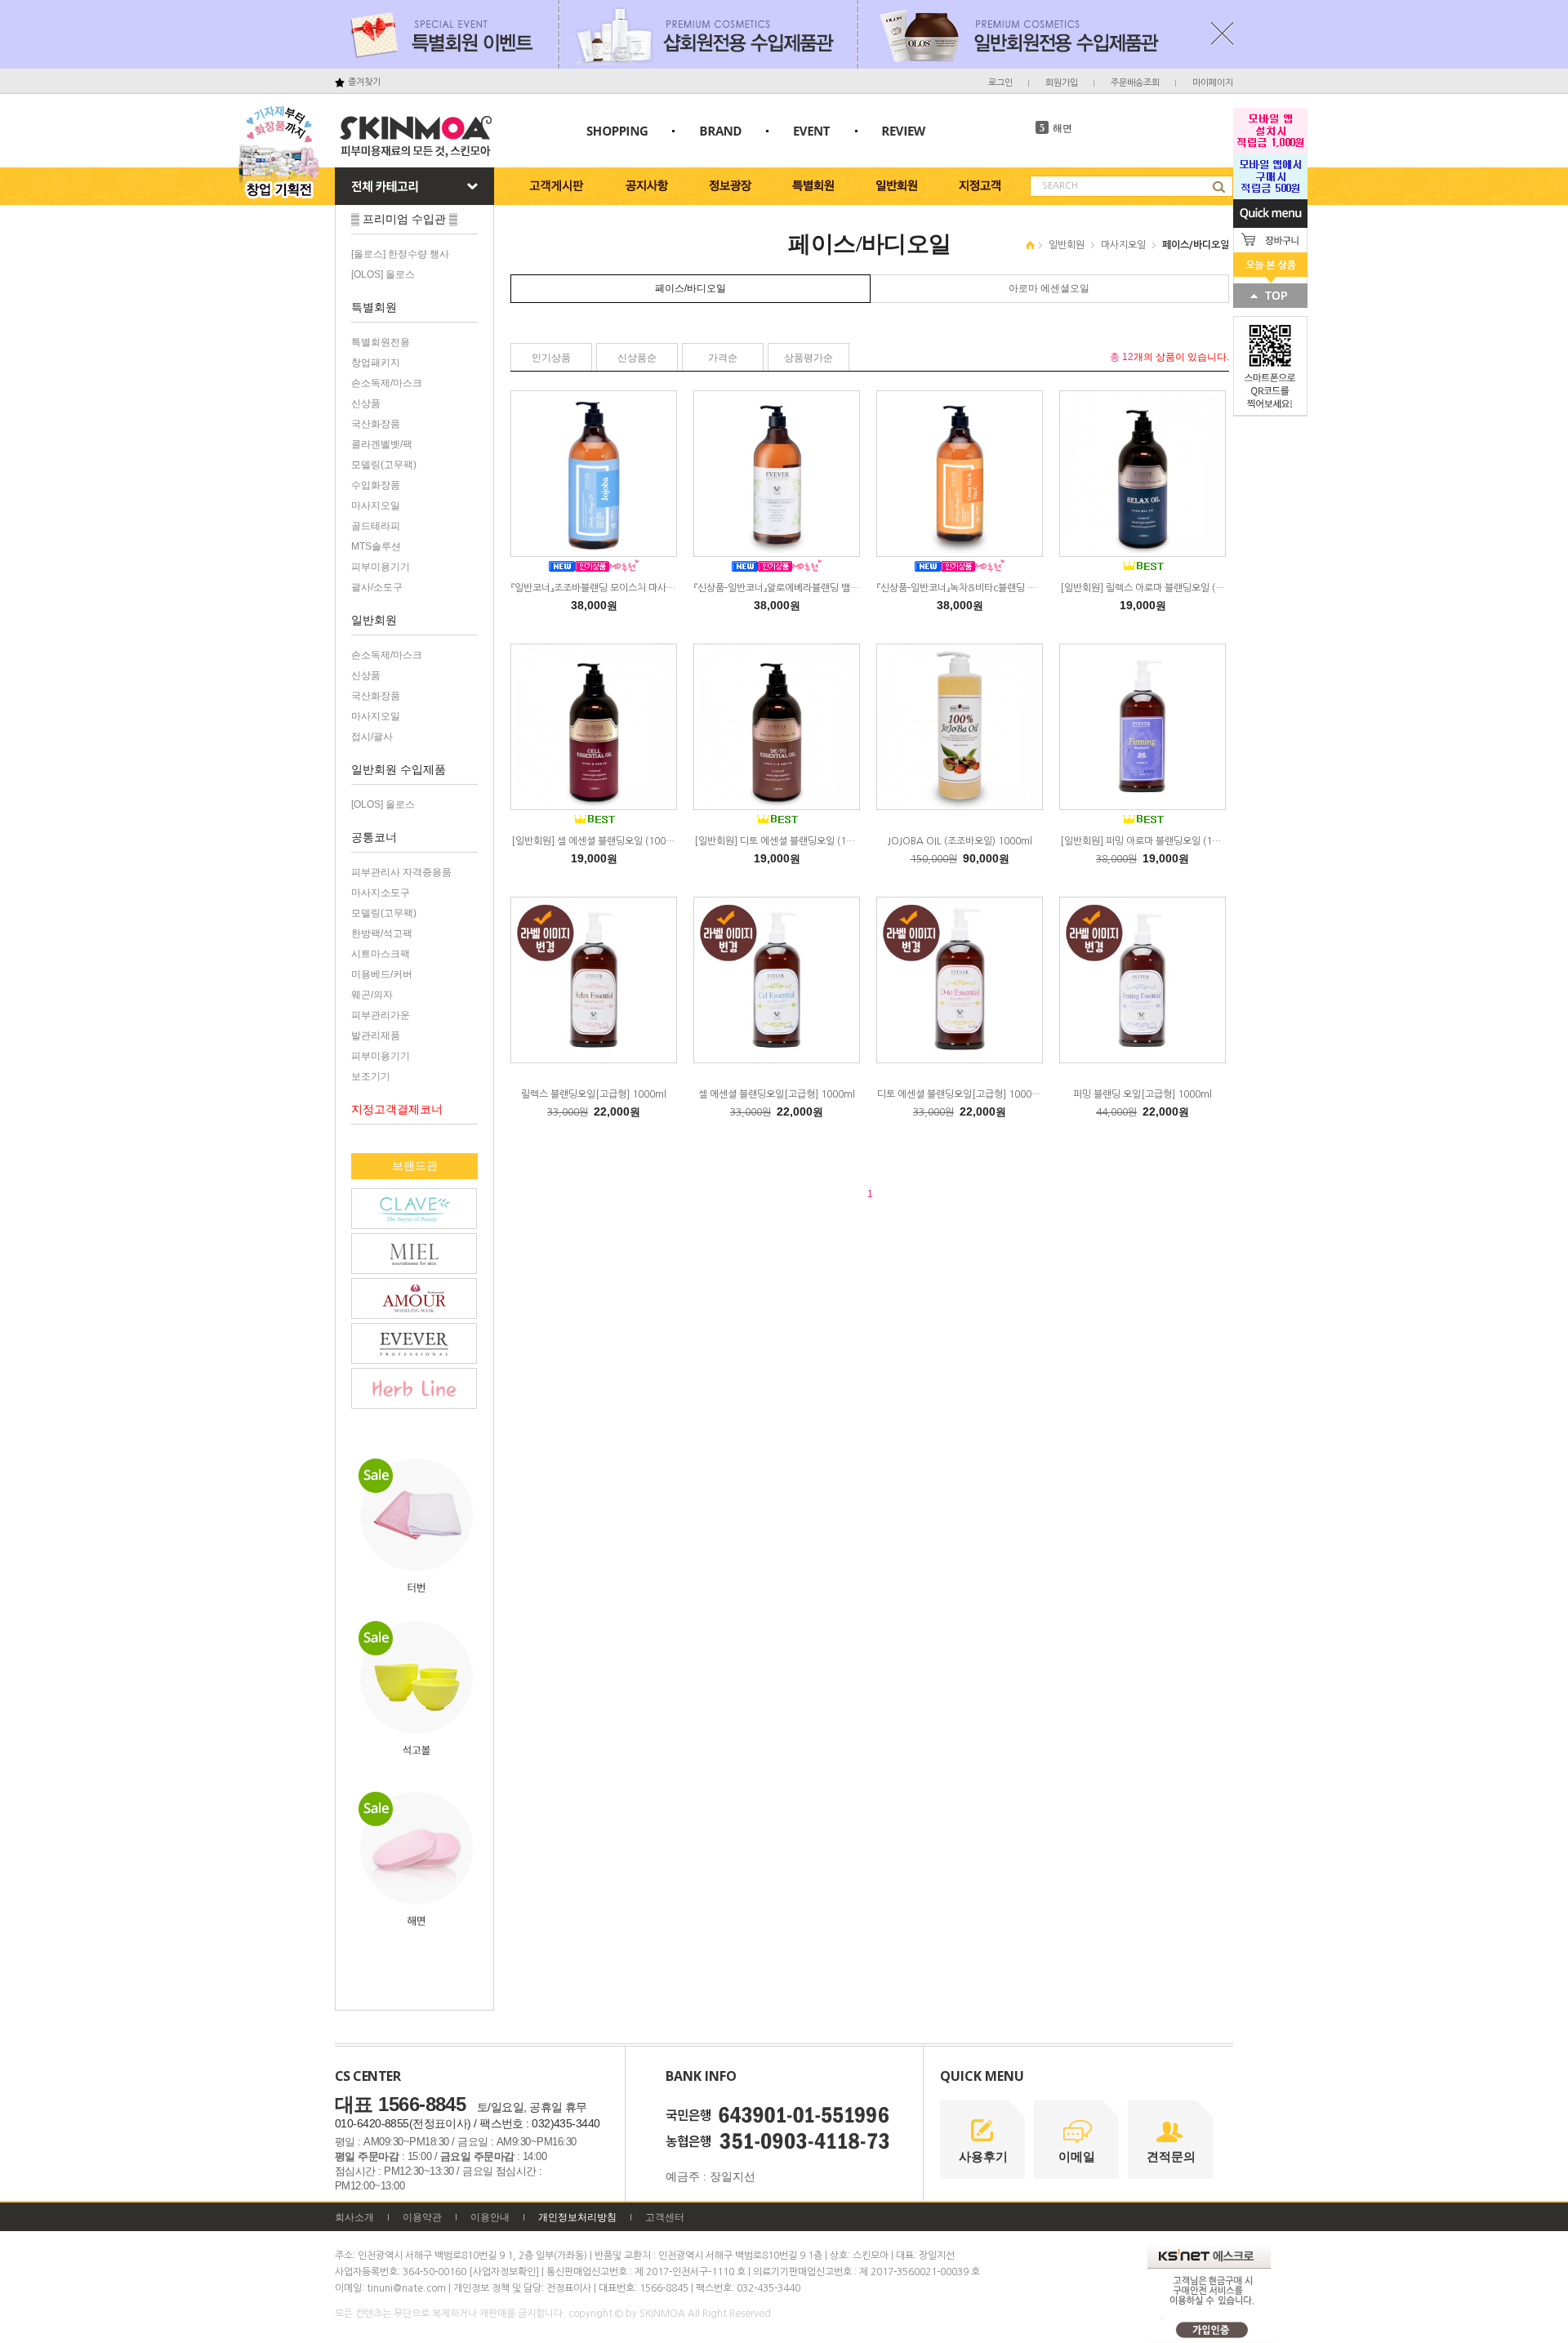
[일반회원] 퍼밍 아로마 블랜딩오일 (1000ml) (1152, 841)
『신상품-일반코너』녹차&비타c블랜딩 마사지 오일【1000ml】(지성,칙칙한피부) (1033, 588)
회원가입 (1062, 83)
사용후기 (983, 2156)
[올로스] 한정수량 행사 (400, 254)
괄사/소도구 (377, 587)
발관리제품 (376, 1036)
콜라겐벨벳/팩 (382, 444)
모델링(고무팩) (384, 465)
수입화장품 (376, 485)
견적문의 (1171, 2156)
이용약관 (422, 2217)
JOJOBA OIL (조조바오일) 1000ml (960, 841)
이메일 (1077, 2156)
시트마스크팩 (381, 954)
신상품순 (637, 358)
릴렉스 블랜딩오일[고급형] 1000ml (594, 1094)
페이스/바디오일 (1196, 245)
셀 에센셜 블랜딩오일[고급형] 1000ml (777, 1094)
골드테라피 (376, 526)
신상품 (366, 403)
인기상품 (551, 358)
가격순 (723, 358)
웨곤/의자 (372, 995)
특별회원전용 (381, 342)
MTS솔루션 (376, 546)
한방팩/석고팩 (382, 933)
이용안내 (490, 2217)
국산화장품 (376, 424)
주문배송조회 (1135, 83)
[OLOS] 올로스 (383, 274)
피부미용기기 (381, 567)
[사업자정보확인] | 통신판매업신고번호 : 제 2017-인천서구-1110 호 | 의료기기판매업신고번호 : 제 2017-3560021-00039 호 (724, 2272)
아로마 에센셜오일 (1049, 288)
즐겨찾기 (364, 82)
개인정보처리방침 (577, 2217)
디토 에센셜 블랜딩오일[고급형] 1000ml (960, 1094)
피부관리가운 (381, 1015)
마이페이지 (1213, 83)
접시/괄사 (372, 737)
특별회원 (374, 307)
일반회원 (374, 620)
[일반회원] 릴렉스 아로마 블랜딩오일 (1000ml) (1156, 588)
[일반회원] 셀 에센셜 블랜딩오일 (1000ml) (599, 841)
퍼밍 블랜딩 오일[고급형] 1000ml (1143, 1094)
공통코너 (374, 837)
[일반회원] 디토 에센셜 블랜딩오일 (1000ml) (786, 841)
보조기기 (371, 1076)
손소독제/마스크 (387, 383)
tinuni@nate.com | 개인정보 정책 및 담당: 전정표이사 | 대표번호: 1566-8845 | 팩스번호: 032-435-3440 (584, 2288)
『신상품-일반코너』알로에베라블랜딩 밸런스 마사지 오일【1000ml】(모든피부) (848, 588)
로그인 (1000, 83)
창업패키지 (376, 363)
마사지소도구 (381, 893)
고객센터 (665, 2217)
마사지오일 (376, 506)
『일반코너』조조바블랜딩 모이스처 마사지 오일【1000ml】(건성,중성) (647, 588)
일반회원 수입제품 (399, 769)
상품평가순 (808, 358)
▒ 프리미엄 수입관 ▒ (404, 219)
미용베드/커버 (382, 974)
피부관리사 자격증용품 (401, 872)
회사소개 (354, 2217)
